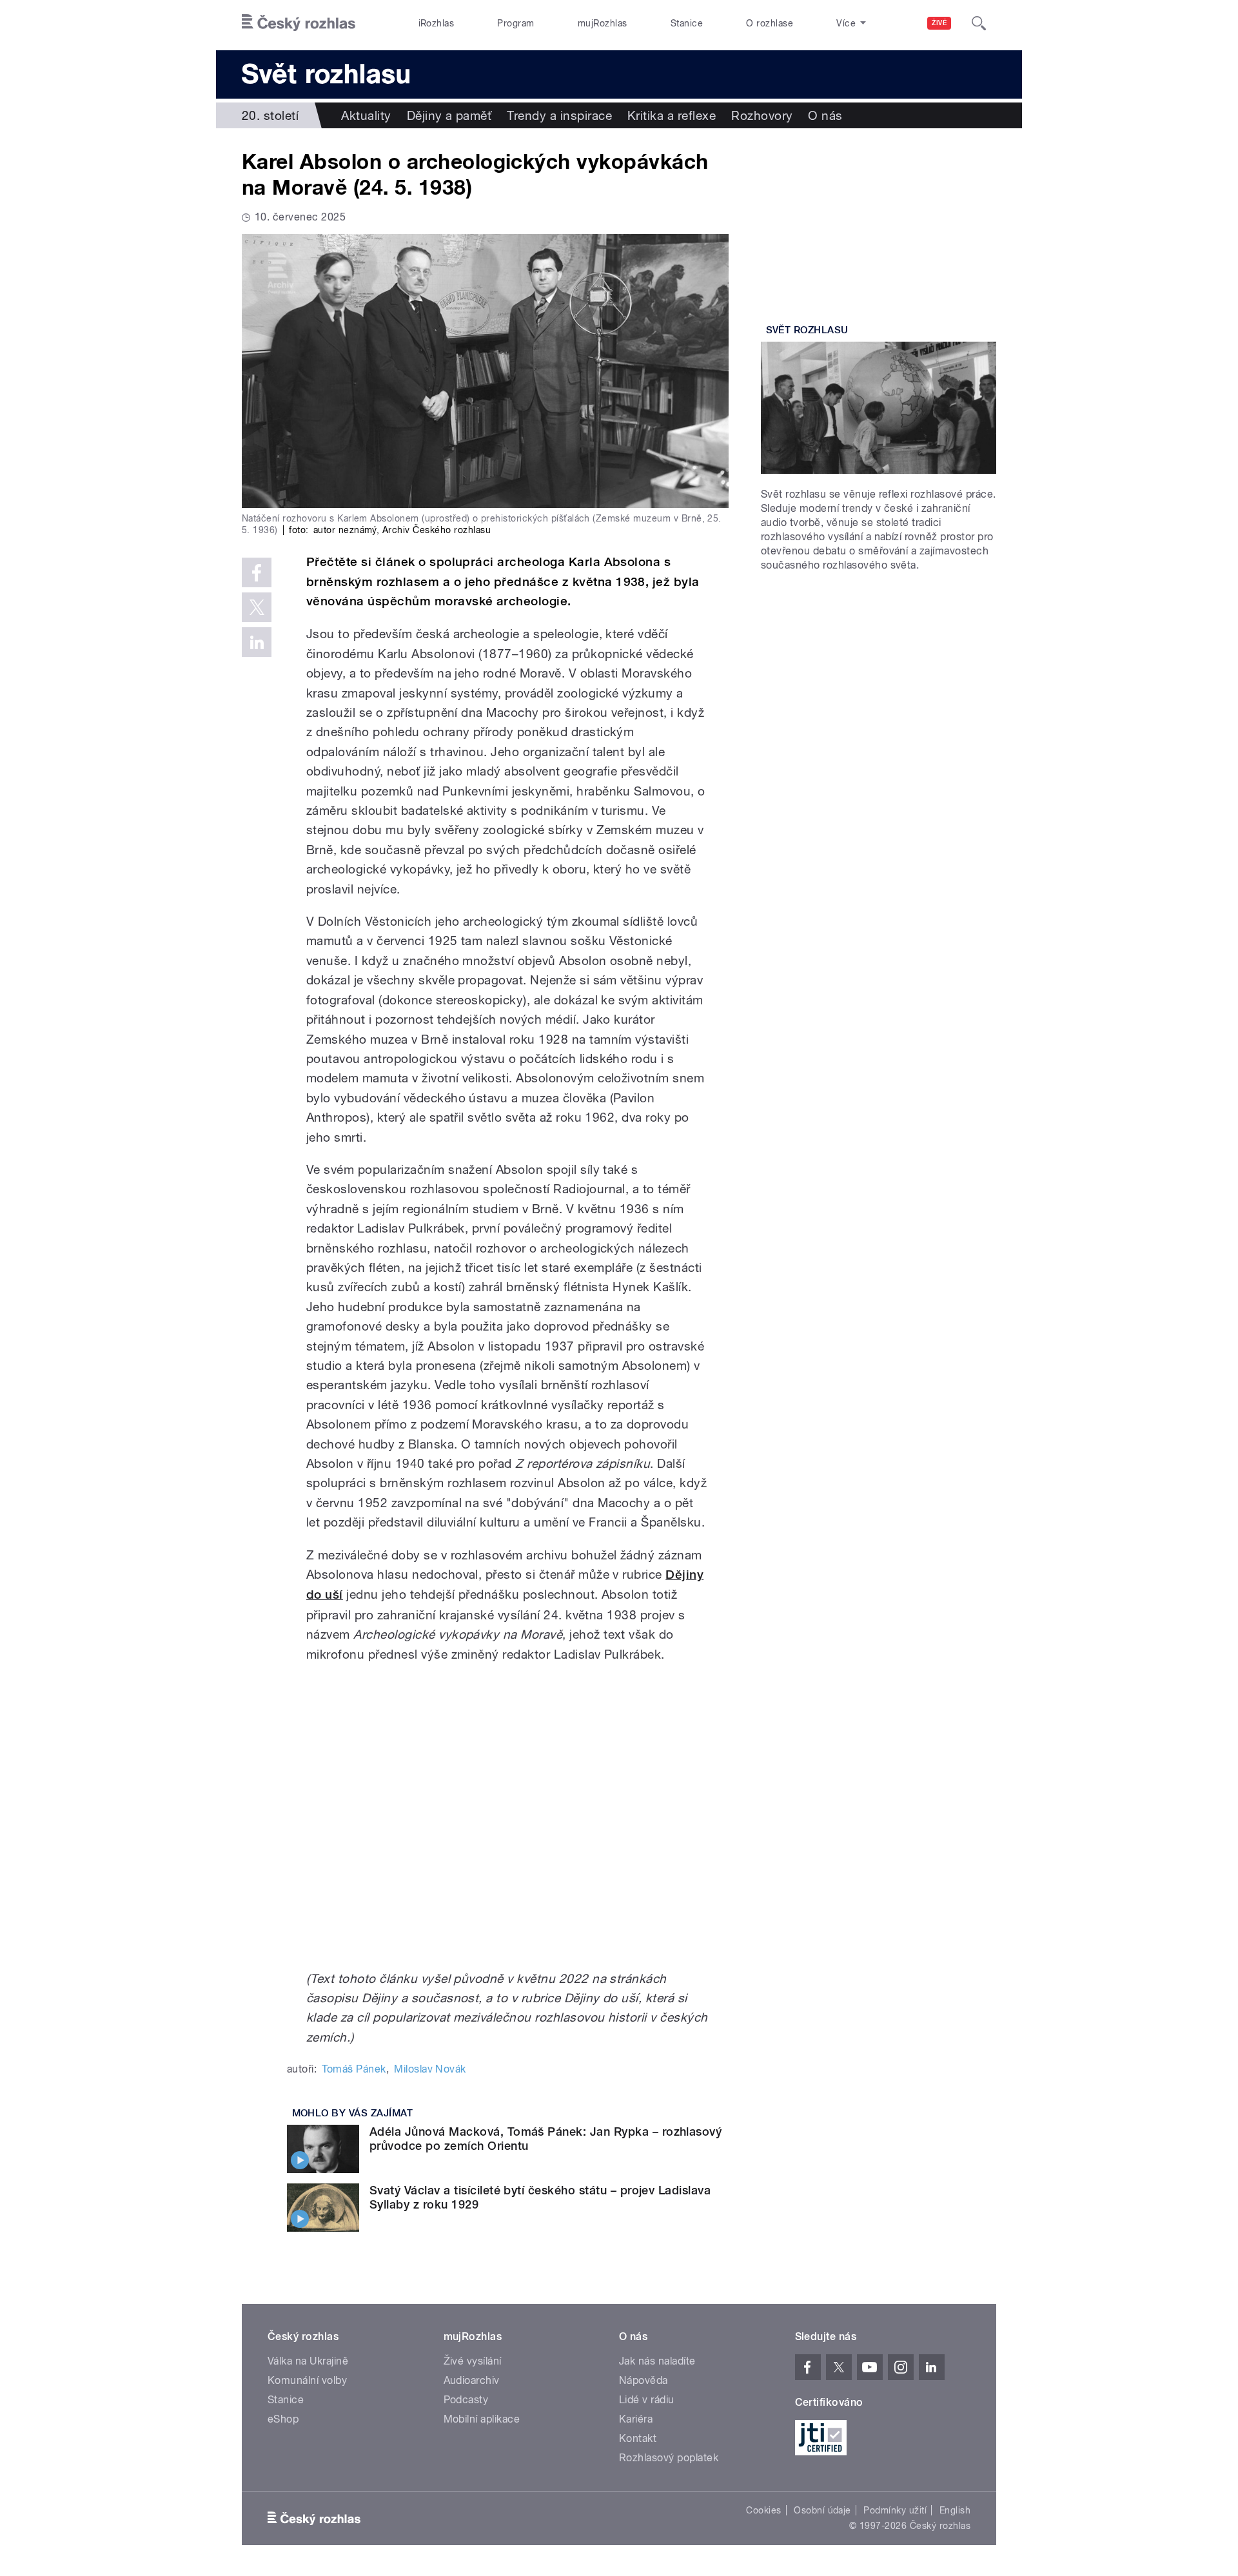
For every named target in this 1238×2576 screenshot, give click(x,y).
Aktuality (366, 115)
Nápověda (644, 2380)
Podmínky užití (895, 2510)
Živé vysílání (473, 2361)
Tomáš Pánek (354, 2069)
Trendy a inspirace (559, 115)
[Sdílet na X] (257, 607)
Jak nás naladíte (657, 2361)
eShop (283, 2419)
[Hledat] (979, 23)
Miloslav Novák (430, 2069)
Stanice (687, 23)
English (955, 2510)
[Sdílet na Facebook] (257, 572)
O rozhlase (770, 23)
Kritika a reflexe (672, 115)
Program (516, 23)
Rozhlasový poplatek (669, 2458)
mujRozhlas (603, 23)
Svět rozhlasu (807, 330)
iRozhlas (437, 23)
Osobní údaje (822, 2510)
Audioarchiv (472, 2380)
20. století (270, 115)
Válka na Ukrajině (308, 2361)
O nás (825, 115)
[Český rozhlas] (299, 23)
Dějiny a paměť (449, 115)
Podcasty (466, 2400)
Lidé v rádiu (647, 2400)
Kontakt (638, 2438)
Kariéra (636, 2419)
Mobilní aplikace (482, 2419)
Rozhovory (762, 115)
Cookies (763, 2510)
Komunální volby (307, 2380)
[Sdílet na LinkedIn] (257, 642)
